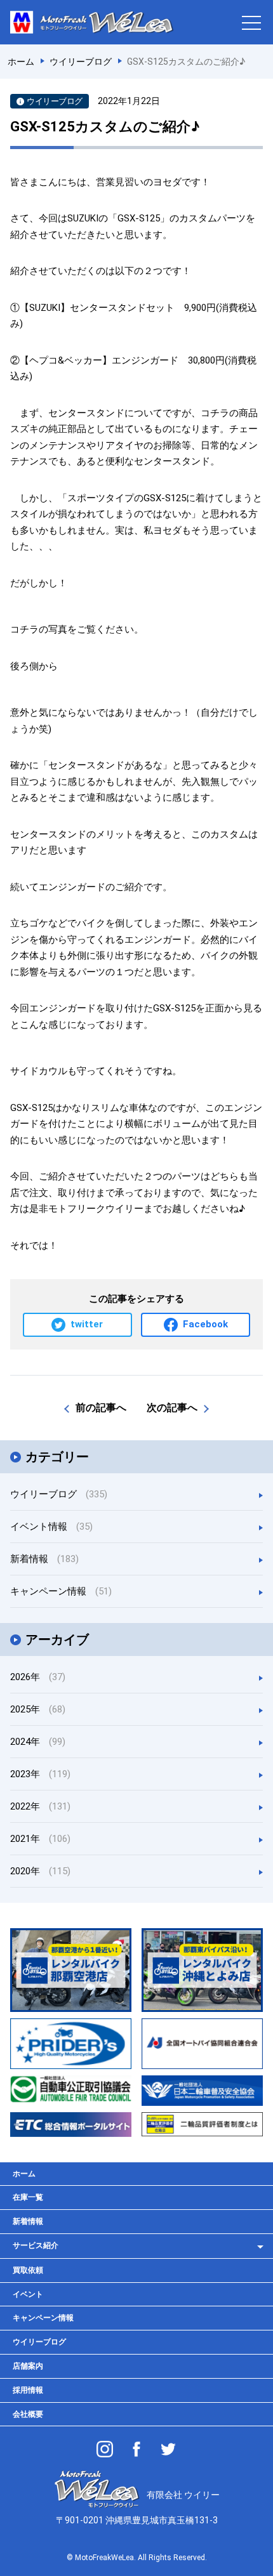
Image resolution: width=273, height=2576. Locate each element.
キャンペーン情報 (61, 1591)
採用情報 (28, 2390)
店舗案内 (28, 2366)
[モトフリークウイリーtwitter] (168, 2449)
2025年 (38, 1709)
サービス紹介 (36, 2245)
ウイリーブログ (59, 1494)
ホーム (24, 2174)
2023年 (40, 1774)
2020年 (40, 1871)
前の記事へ (101, 1408)
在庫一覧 (28, 2197)
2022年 (40, 1806)
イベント (28, 2294)
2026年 (38, 1677)
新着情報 (44, 1559)
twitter (87, 1324)
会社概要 (28, 2414)
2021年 (40, 1839)
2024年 (38, 1742)
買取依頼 (28, 2270)
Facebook (205, 1324)
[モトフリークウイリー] (136, 2449)
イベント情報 (51, 1527)
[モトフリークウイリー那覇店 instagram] (105, 2449)
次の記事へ (172, 1408)
